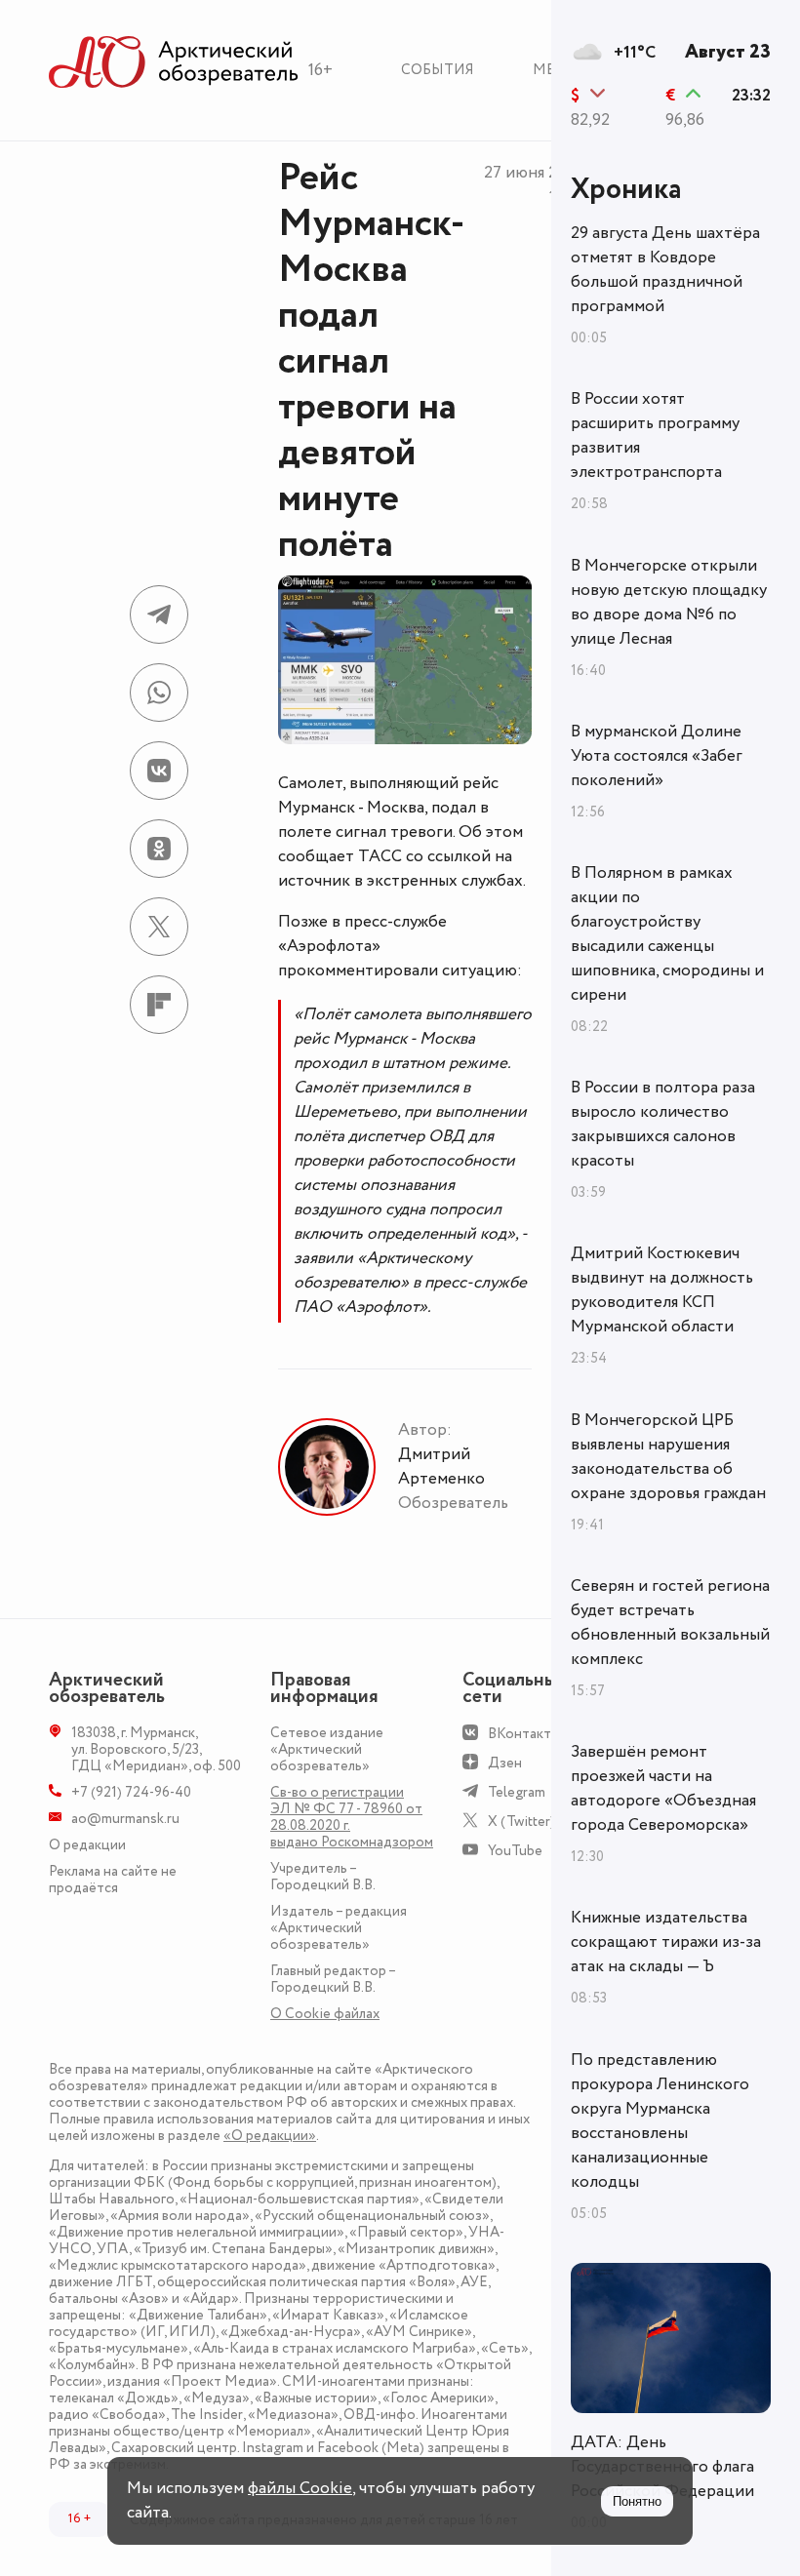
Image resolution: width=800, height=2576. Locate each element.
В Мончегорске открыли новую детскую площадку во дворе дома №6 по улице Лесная (669, 602)
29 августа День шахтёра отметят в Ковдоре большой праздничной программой (665, 270)
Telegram (517, 1792)
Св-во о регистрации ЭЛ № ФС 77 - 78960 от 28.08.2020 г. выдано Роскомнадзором (352, 1817)
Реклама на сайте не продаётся (113, 1880)
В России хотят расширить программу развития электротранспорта (655, 436)
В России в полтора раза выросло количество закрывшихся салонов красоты (663, 1124)
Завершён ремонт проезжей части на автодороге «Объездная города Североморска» (663, 1788)
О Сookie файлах (325, 2014)
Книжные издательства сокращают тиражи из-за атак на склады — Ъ (666, 1942)
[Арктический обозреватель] (174, 63)
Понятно (637, 2501)
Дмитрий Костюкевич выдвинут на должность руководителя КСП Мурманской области (662, 1290)
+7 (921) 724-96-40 (131, 1792)
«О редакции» (270, 2136)
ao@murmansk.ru (125, 1819)
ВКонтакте (523, 1734)
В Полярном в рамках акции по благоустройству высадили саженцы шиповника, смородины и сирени (667, 934)
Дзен (505, 1763)
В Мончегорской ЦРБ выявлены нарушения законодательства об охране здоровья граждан (668, 1457)
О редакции (87, 1845)
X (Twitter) (521, 1822)
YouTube (515, 1851)
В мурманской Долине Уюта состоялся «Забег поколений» (657, 756)
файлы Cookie (300, 2488)
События (438, 70)
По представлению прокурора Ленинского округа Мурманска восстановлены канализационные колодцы (660, 2121)
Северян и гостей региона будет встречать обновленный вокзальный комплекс (670, 1623)
